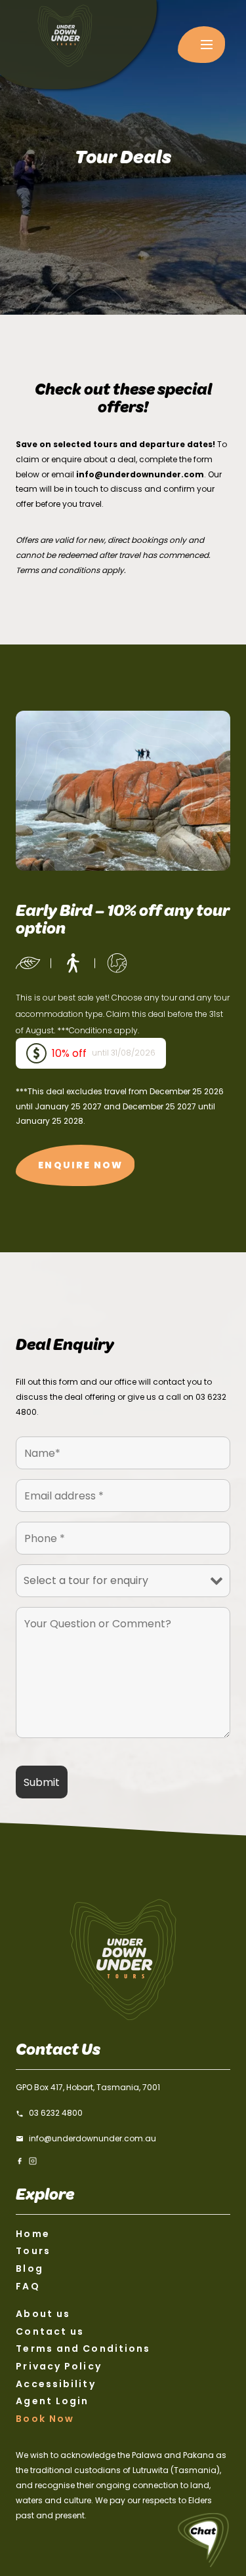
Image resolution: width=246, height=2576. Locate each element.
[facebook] (20, 2161)
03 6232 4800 (56, 2113)
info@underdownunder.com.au (92, 2138)
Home (32, 2234)
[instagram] (33, 2161)
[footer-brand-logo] (123, 1959)
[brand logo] (78, 45)
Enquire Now (80, 1165)
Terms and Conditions (83, 2348)
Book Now (45, 2419)
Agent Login (52, 2401)
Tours (33, 2251)
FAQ (28, 2286)
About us (43, 2314)
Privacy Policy (58, 2366)
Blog (29, 2269)
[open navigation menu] (201, 45)
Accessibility (55, 2384)
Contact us (50, 2331)
